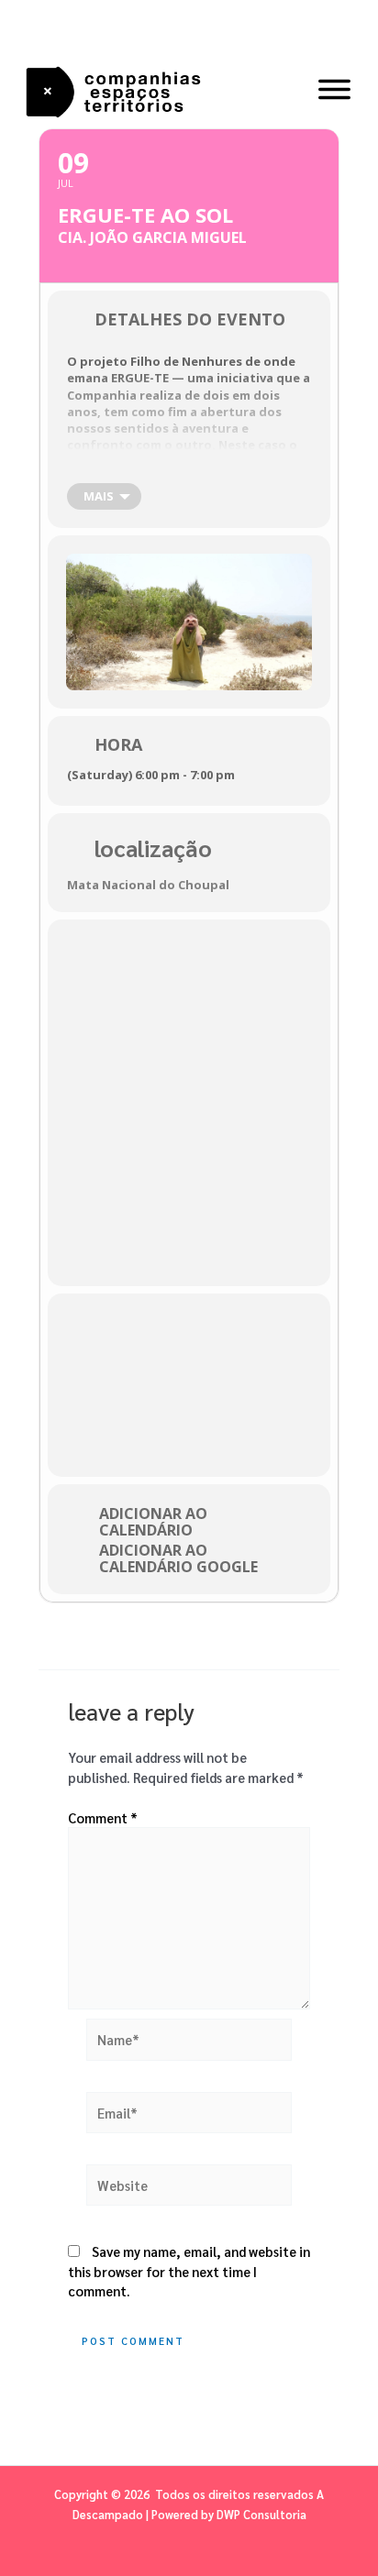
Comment (103, 1817)
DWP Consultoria (261, 2514)
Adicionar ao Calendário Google (178, 1558)
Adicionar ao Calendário (153, 1522)
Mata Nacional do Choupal (148, 885)
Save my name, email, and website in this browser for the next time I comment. (189, 2271)
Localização (153, 848)
